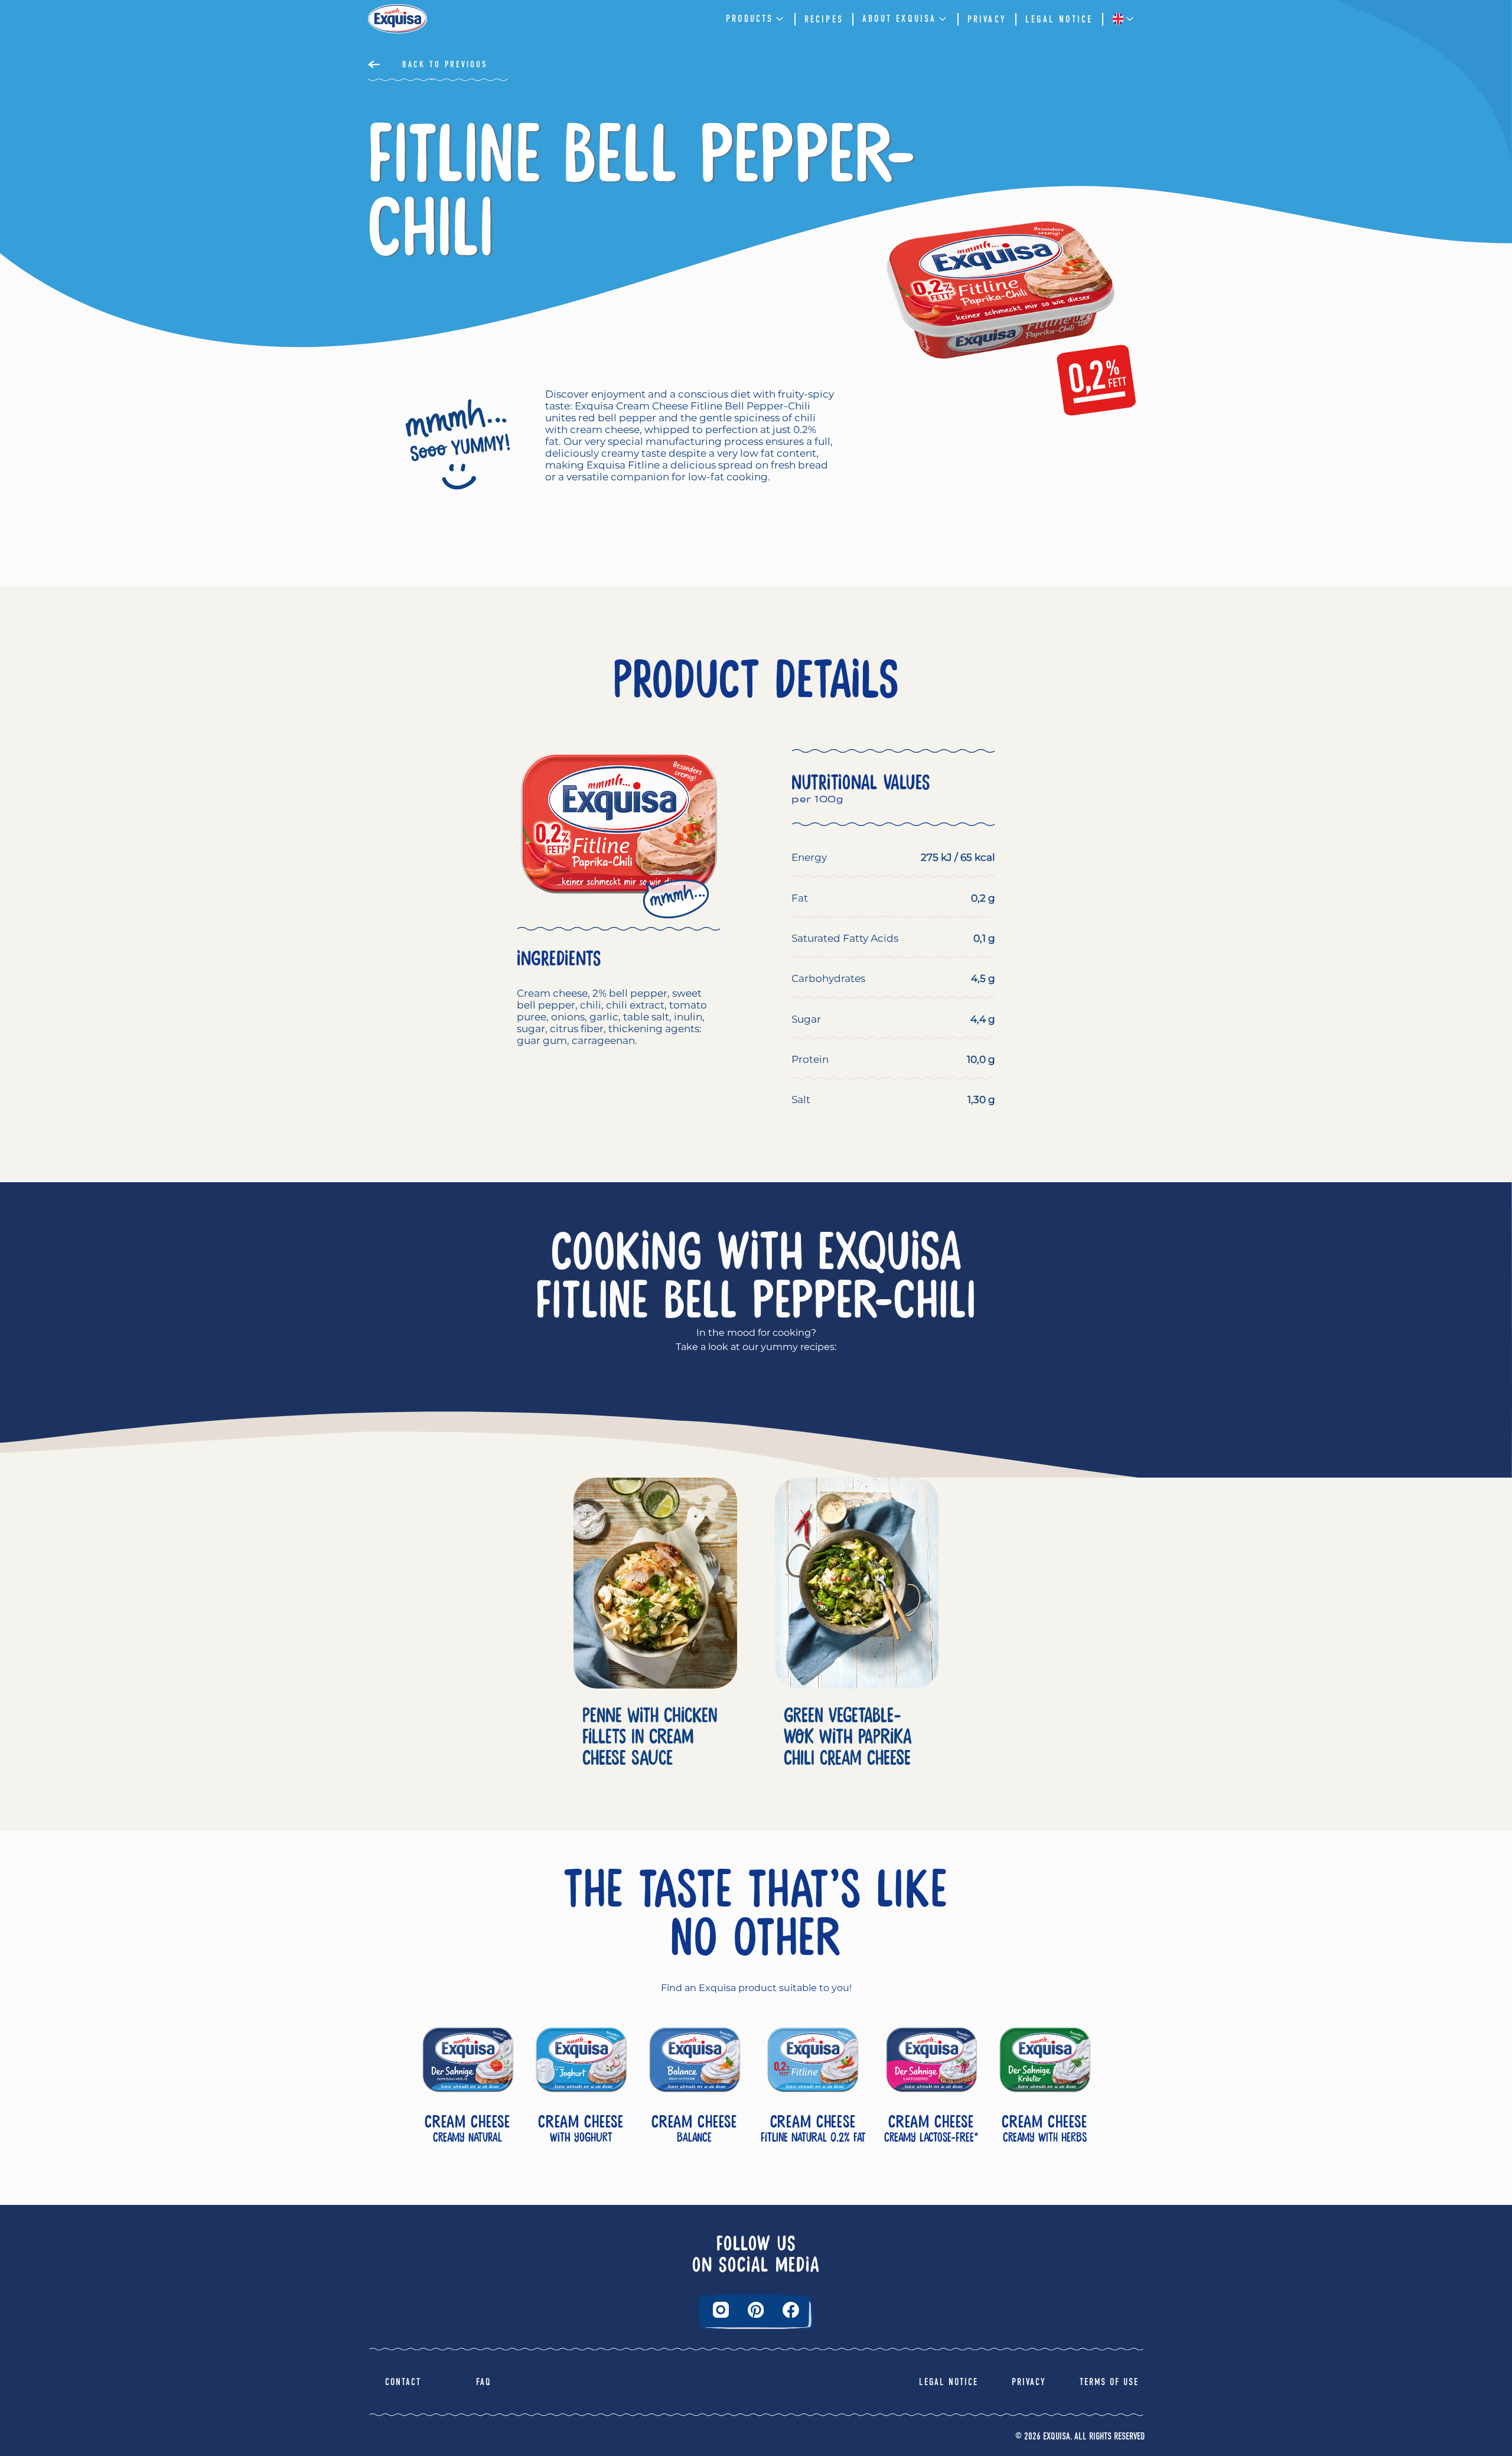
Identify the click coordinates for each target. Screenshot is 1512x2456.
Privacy (987, 19)
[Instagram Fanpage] (721, 2310)
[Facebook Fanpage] (791, 2310)
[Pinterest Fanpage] (756, 2310)
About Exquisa (900, 19)
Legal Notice (1059, 19)
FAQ (484, 2382)
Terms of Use (1109, 2382)
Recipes (824, 19)
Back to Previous (445, 64)
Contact (403, 2382)
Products (750, 19)
